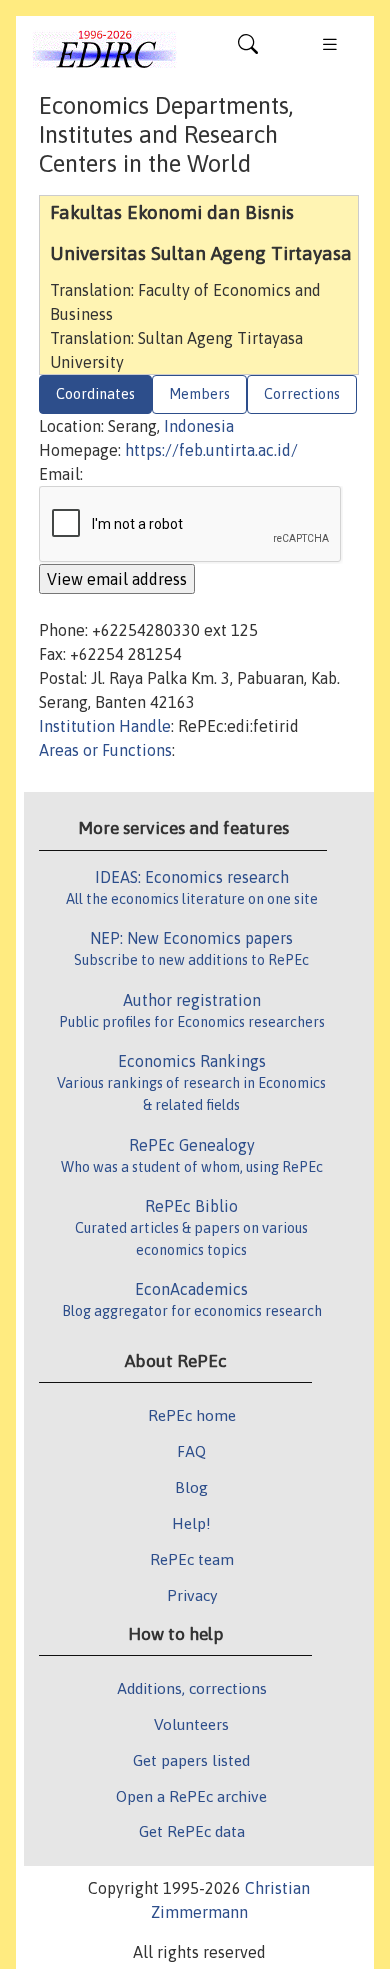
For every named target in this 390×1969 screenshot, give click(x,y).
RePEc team (192, 1559)
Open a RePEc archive (191, 1796)
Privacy (192, 1595)
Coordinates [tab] (95, 394)
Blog (191, 1487)
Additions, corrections (192, 1688)
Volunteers (191, 1724)
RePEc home (192, 1415)
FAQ (191, 1451)
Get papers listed (191, 1760)
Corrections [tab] (302, 394)
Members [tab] (199, 394)
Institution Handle (105, 726)
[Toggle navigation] (248, 49)
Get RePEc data (192, 1831)
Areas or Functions (105, 750)
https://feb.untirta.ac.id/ (211, 450)
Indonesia (199, 426)
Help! (191, 1523)
